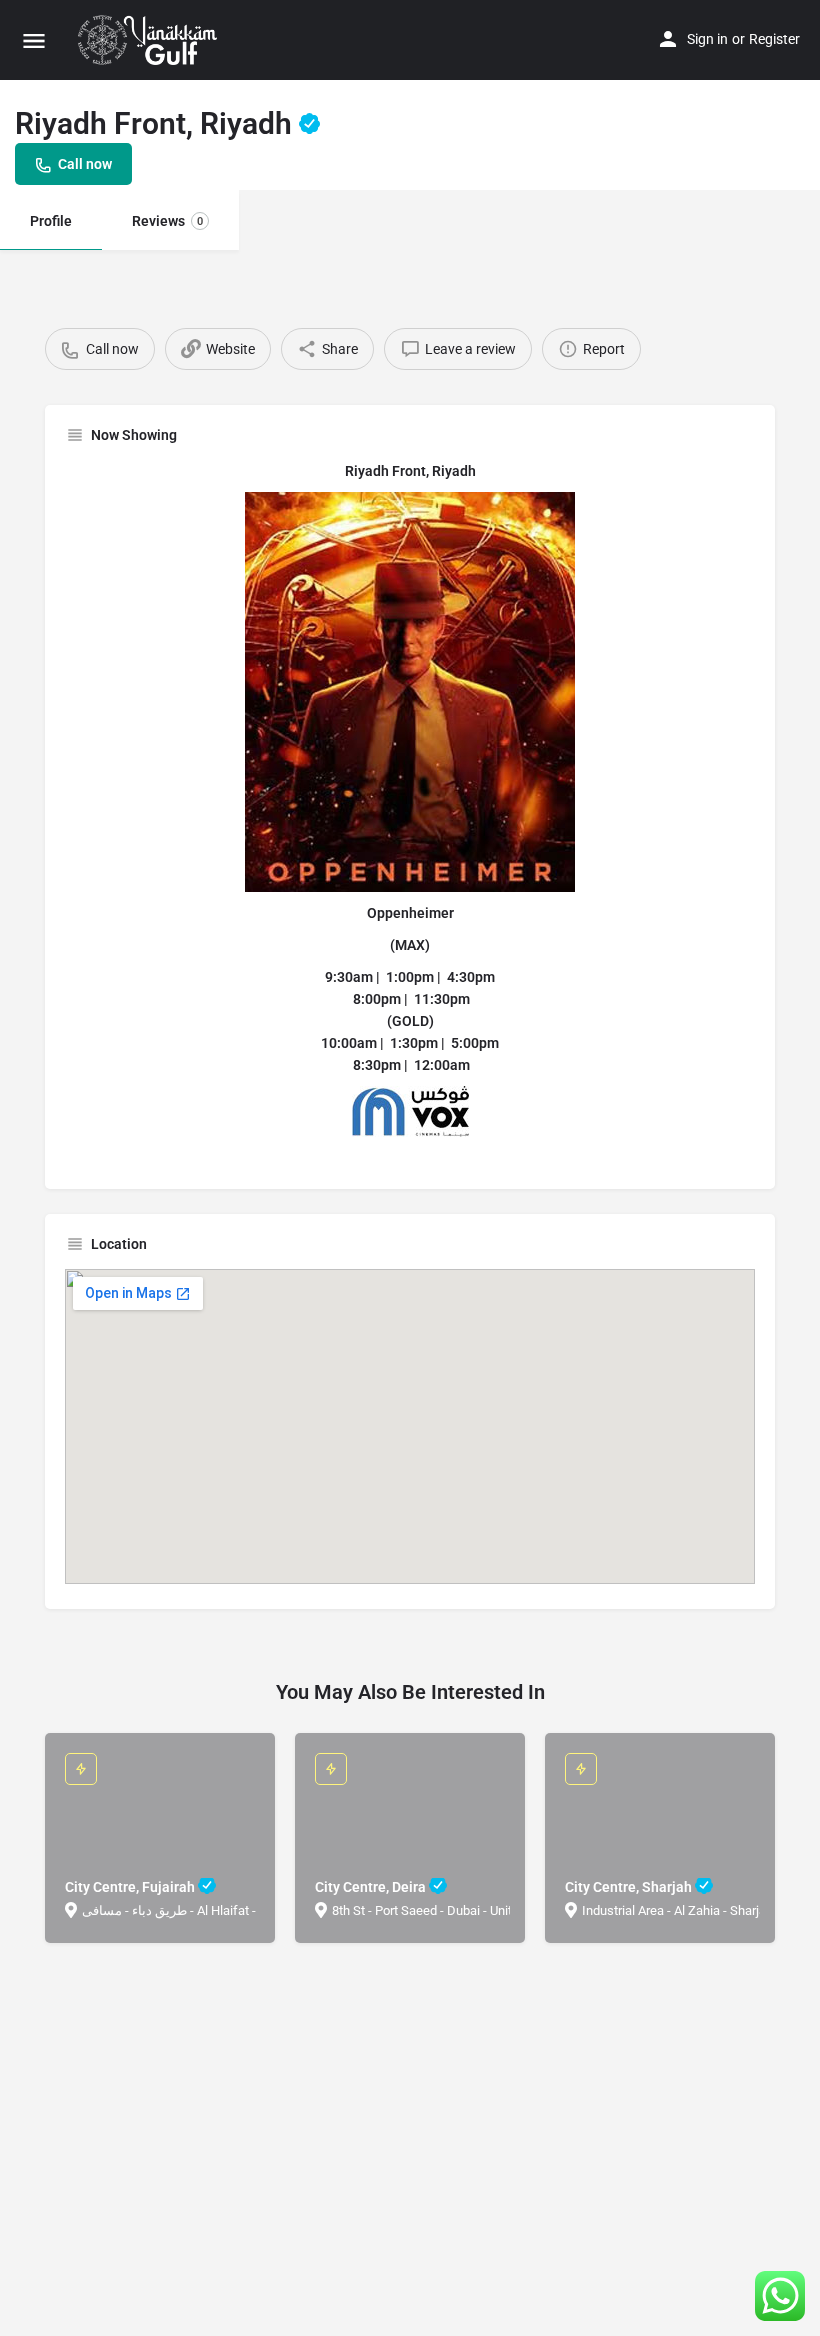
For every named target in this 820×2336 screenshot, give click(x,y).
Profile (51, 221)
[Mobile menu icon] (34, 40)
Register (774, 39)
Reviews (167, 221)
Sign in (707, 39)
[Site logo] (150, 40)
